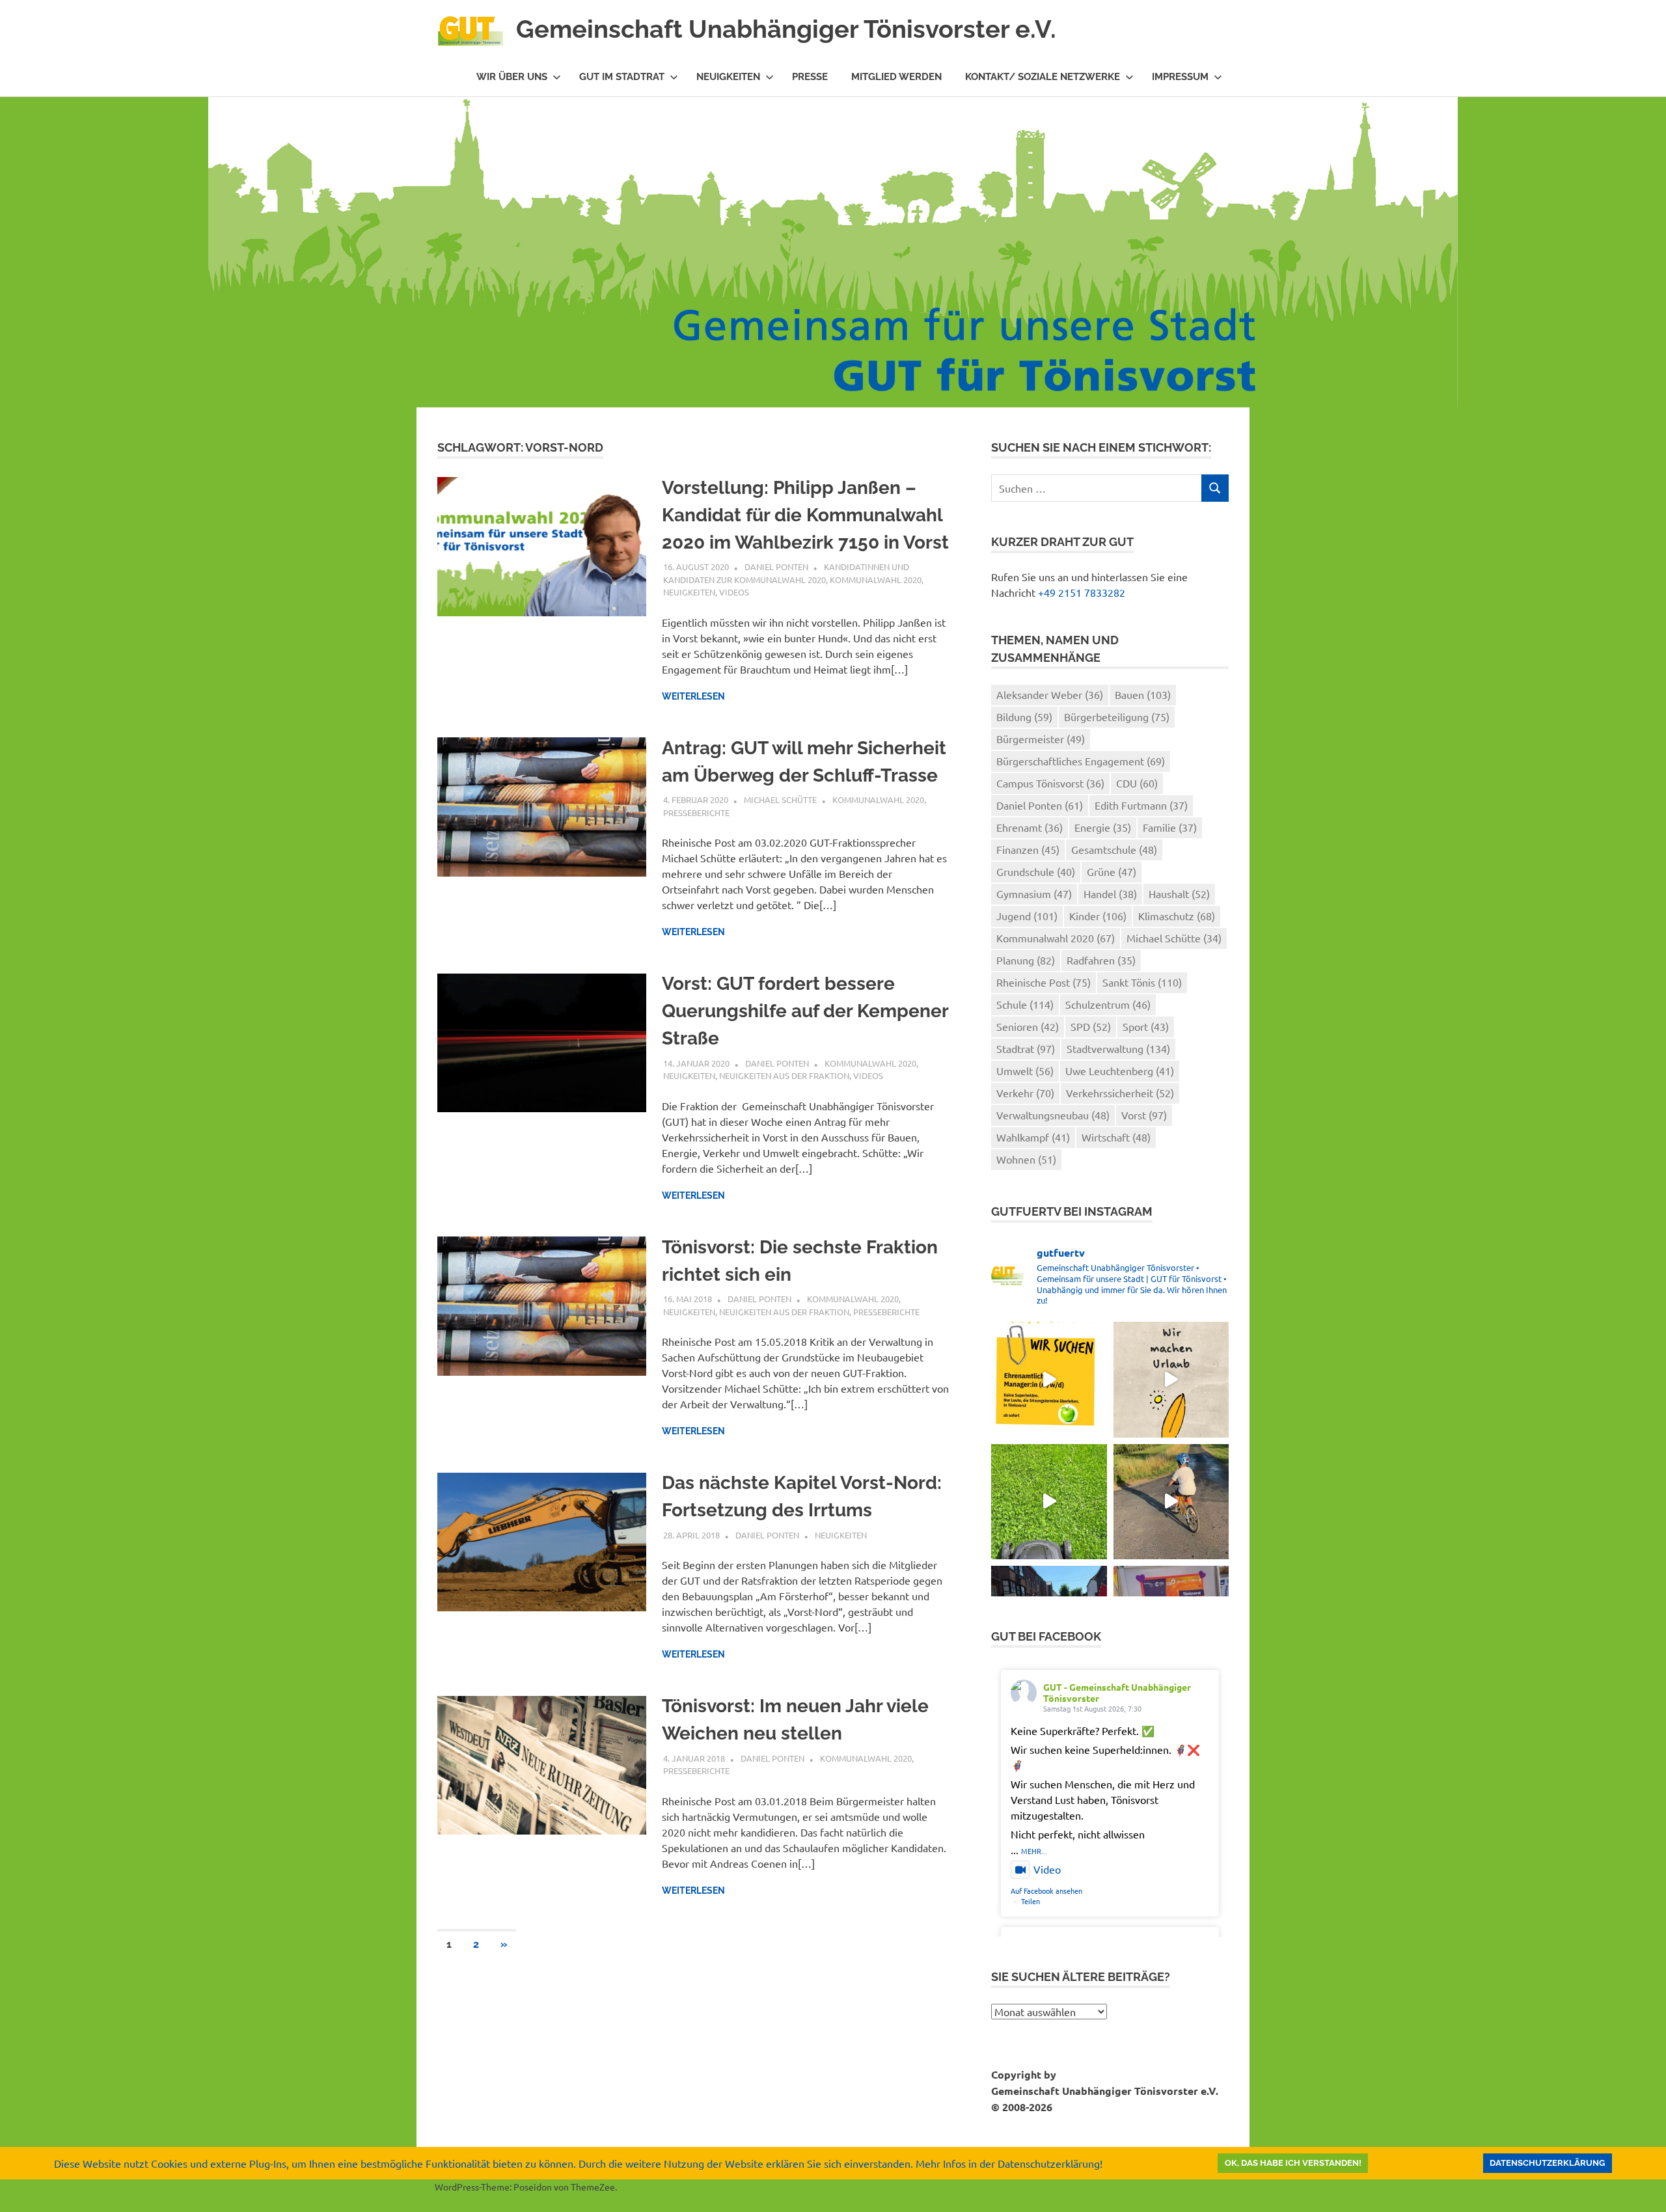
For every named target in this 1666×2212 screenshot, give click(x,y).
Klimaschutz (1177, 916)
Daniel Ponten (776, 567)
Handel (1110, 894)
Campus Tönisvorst (1050, 783)
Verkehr (1025, 1093)
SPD (1091, 1026)
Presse (810, 77)
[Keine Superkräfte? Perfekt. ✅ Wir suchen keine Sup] (1049, 1379)
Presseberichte (696, 812)
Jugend (1027, 916)
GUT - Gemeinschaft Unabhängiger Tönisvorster (1117, 1692)
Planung (1026, 960)
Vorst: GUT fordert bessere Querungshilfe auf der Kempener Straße (805, 1011)
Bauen (1143, 694)
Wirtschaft (1116, 1137)
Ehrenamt (1030, 827)
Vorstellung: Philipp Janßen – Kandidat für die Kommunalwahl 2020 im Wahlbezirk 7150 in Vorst (805, 515)
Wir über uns (512, 77)
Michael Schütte (780, 799)
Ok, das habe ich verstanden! (1293, 2163)
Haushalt (1179, 894)
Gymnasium (1034, 894)
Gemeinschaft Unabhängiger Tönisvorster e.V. (786, 29)
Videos (734, 592)
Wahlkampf (1033, 1137)
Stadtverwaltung (1118, 1048)
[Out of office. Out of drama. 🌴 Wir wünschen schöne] (1171, 1379)
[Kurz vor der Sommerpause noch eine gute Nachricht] (1049, 1502)
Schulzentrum (1108, 1004)
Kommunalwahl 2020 (876, 580)
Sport (1146, 1026)
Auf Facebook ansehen (1046, 1891)
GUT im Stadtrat (622, 77)
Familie (1170, 827)
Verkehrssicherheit (1120, 1093)
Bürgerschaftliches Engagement (1081, 761)
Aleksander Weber (1050, 694)
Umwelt (1025, 1071)
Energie (1103, 827)
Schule (1025, 1004)
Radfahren (1101, 960)
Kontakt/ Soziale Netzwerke (1043, 77)
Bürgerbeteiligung (1117, 717)
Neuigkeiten (728, 77)
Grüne (1112, 871)
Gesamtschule (1114, 849)
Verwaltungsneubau (1053, 1115)
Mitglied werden (896, 77)
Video (1047, 1869)
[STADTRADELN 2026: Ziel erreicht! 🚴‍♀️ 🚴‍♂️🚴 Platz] (1171, 1502)
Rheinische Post (1044, 982)
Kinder (1098, 916)
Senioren (1028, 1026)
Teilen (1031, 1901)
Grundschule (1036, 871)
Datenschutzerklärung (1547, 2163)
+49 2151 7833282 (1082, 592)
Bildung (1024, 717)
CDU (1137, 783)
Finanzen (1028, 849)
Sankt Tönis (1142, 982)
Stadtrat (1026, 1048)
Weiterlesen (693, 696)
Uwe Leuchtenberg (1120, 1071)
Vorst (1144, 1115)
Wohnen (1026, 1159)
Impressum (1180, 77)
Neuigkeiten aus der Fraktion (784, 1075)
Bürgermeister (1041, 739)
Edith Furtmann (1141, 805)
